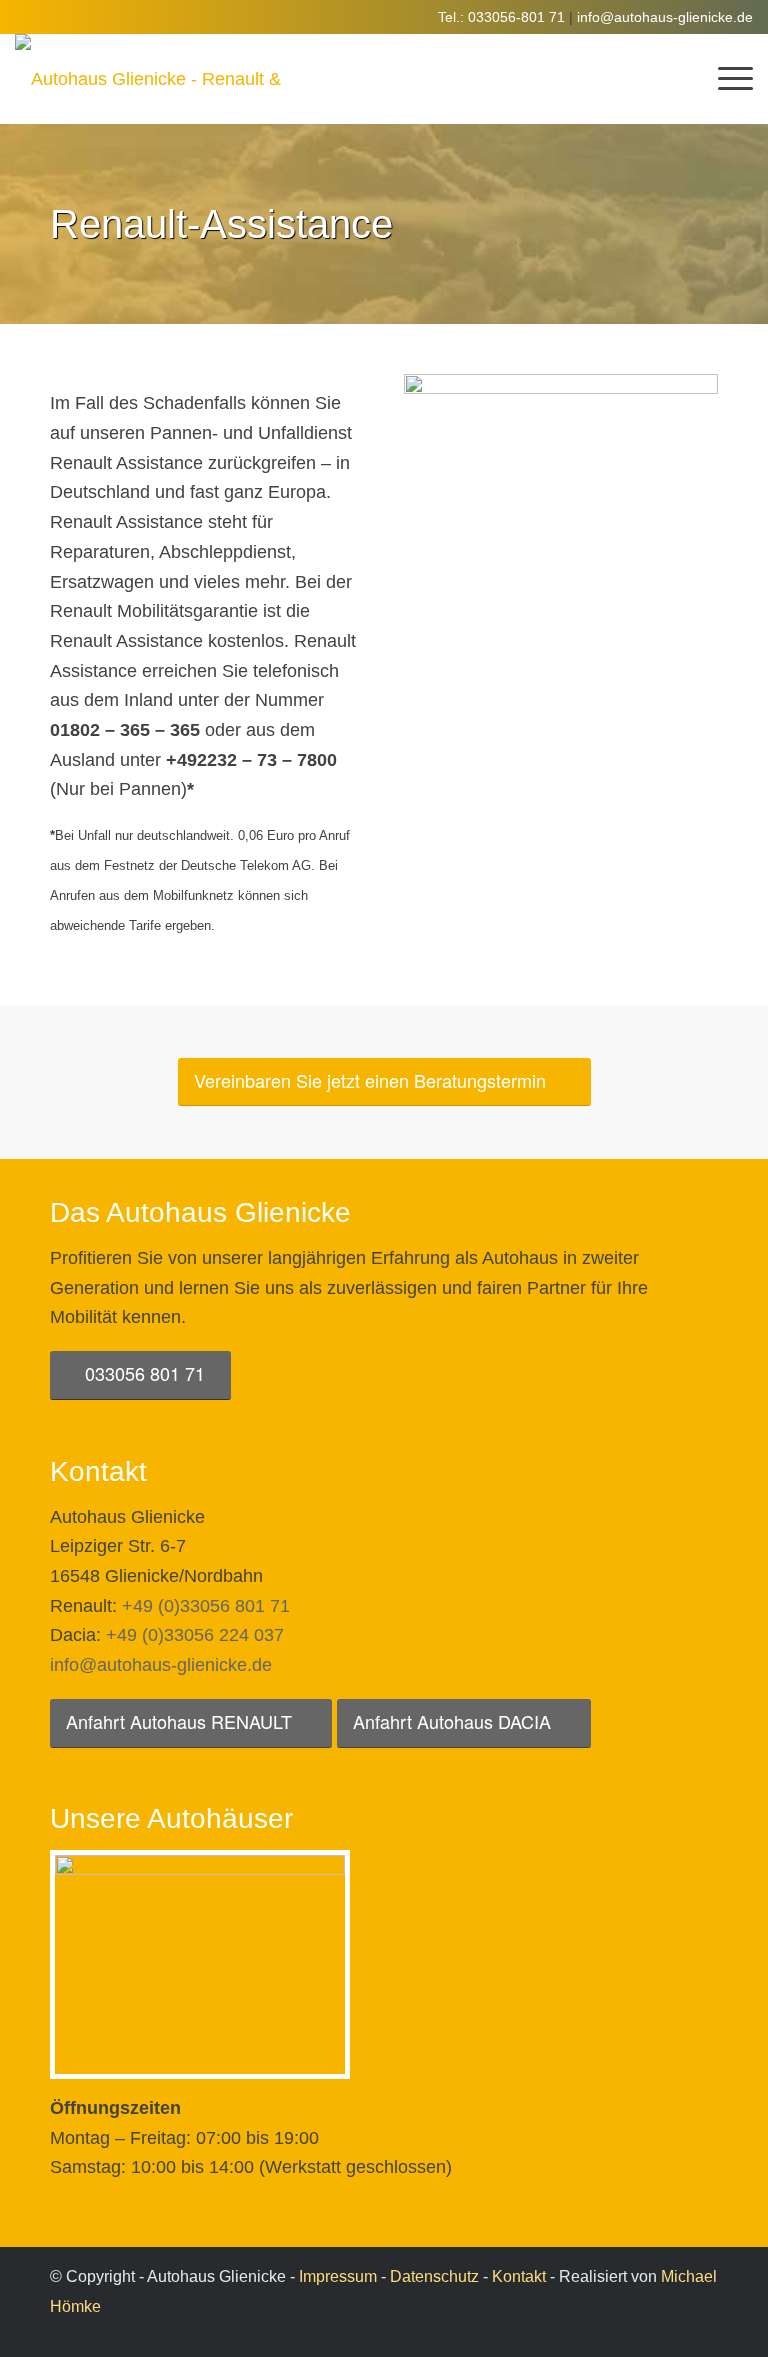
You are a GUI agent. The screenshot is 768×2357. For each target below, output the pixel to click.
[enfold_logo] (150, 79)
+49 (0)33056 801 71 (206, 1606)
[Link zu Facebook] (703, 2332)
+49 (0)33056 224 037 (195, 1635)
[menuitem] (725, 79)
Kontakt (519, 2276)
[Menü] (725, 79)
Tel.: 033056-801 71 (501, 17)
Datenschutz (434, 2276)
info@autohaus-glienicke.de (665, 17)
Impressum (338, 2276)
